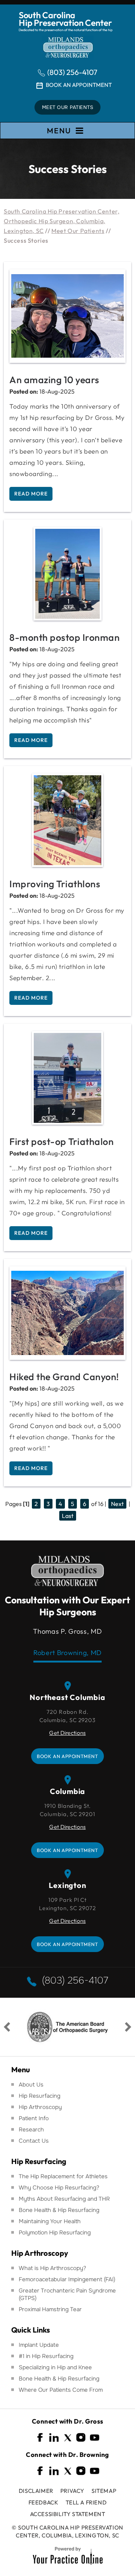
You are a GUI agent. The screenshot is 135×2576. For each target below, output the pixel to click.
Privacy (72, 2491)
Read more (31, 494)
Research (31, 2130)
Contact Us (34, 2141)
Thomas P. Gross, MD (67, 1631)
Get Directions (67, 1733)
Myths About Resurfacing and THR (64, 2199)
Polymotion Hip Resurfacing (55, 2233)
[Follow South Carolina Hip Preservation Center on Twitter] (67, 2438)
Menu (59, 131)
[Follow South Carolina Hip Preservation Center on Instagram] (81, 2438)
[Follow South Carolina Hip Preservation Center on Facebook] (40, 2438)
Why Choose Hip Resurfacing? (59, 2188)
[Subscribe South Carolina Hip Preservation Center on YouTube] (94, 2438)
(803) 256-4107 (72, 72)
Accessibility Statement (68, 2514)
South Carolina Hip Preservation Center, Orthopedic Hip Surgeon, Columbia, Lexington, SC (61, 221)
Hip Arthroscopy (40, 2107)
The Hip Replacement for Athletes (63, 2176)
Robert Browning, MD (67, 1653)
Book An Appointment (79, 85)
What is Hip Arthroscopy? (52, 2268)
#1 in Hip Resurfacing (46, 2356)
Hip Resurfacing (40, 2096)
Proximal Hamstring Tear (50, 2309)
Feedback (43, 2502)
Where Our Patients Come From (61, 2390)
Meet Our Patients (68, 107)
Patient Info (34, 2118)
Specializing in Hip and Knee (55, 2367)
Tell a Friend (86, 2502)
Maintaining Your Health (50, 2221)
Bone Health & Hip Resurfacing (59, 2210)
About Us (31, 2085)
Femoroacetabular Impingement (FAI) (67, 2279)
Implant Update (39, 2345)
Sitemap (104, 2491)
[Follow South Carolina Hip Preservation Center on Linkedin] (54, 2438)
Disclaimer (36, 2491)
